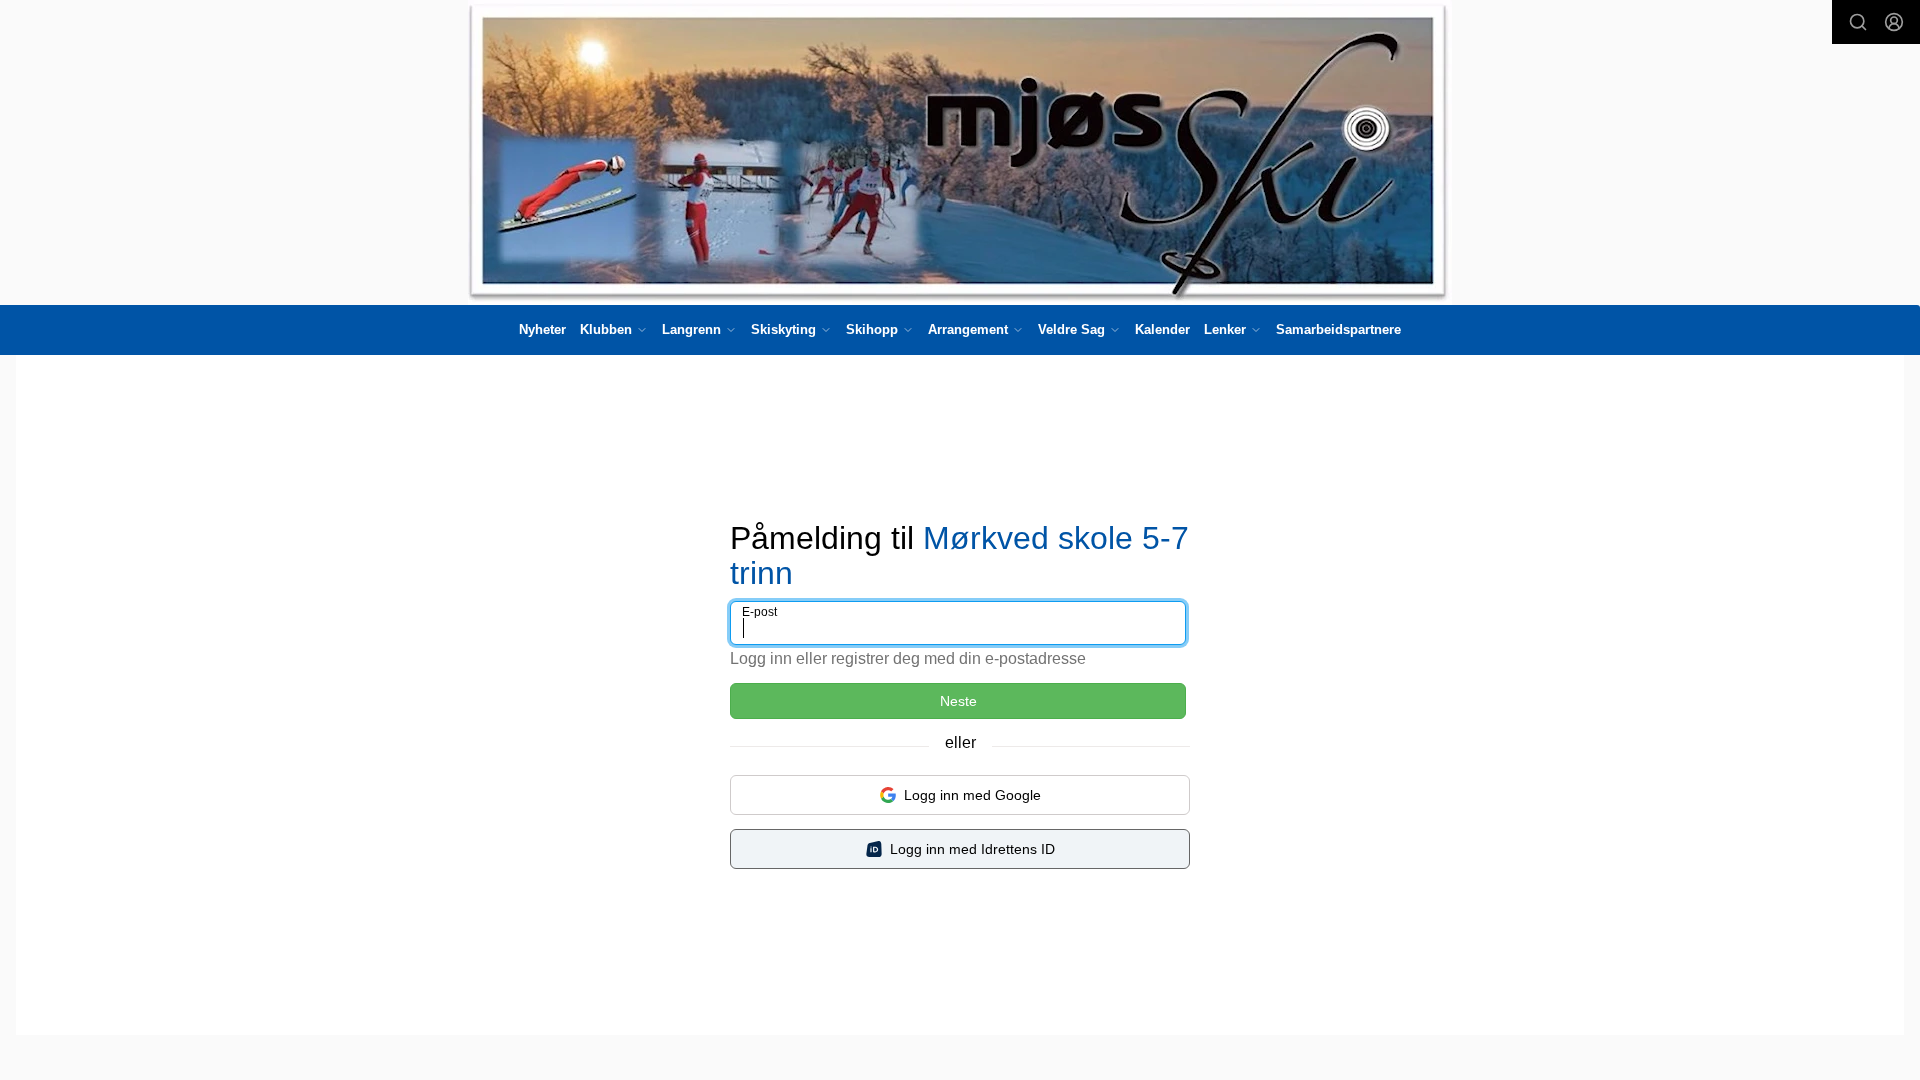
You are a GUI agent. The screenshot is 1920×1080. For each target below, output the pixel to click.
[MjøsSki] (960, 152)
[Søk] (1858, 22)
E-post (759, 612)
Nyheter (542, 329)
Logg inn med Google (972, 795)
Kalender (1162, 329)
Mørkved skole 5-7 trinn (959, 555)
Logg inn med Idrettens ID (972, 849)
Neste (958, 701)
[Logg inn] (1894, 22)
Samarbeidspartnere (1338, 329)
